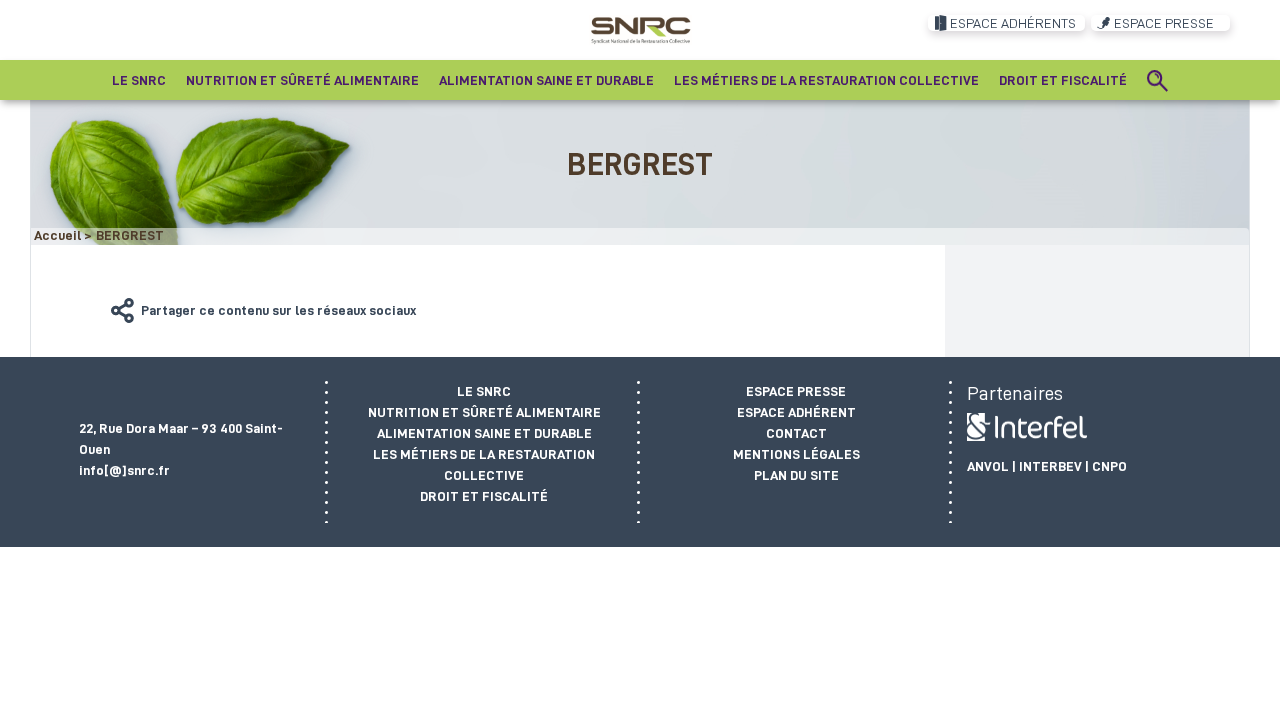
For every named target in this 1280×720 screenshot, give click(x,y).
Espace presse (796, 391)
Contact (796, 433)
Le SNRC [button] (139, 80)
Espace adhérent (796, 412)
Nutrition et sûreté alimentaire (484, 412)
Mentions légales (796, 454)
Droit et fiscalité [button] (1063, 80)
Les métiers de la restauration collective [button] (826, 80)
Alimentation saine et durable (484, 433)
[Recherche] (1158, 80)
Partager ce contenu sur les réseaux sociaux (278, 310)
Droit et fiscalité (484, 496)
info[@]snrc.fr (124, 470)
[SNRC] (640, 29)
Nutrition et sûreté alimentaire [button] (302, 80)
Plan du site (796, 475)
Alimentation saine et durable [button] (546, 80)
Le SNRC (484, 391)
